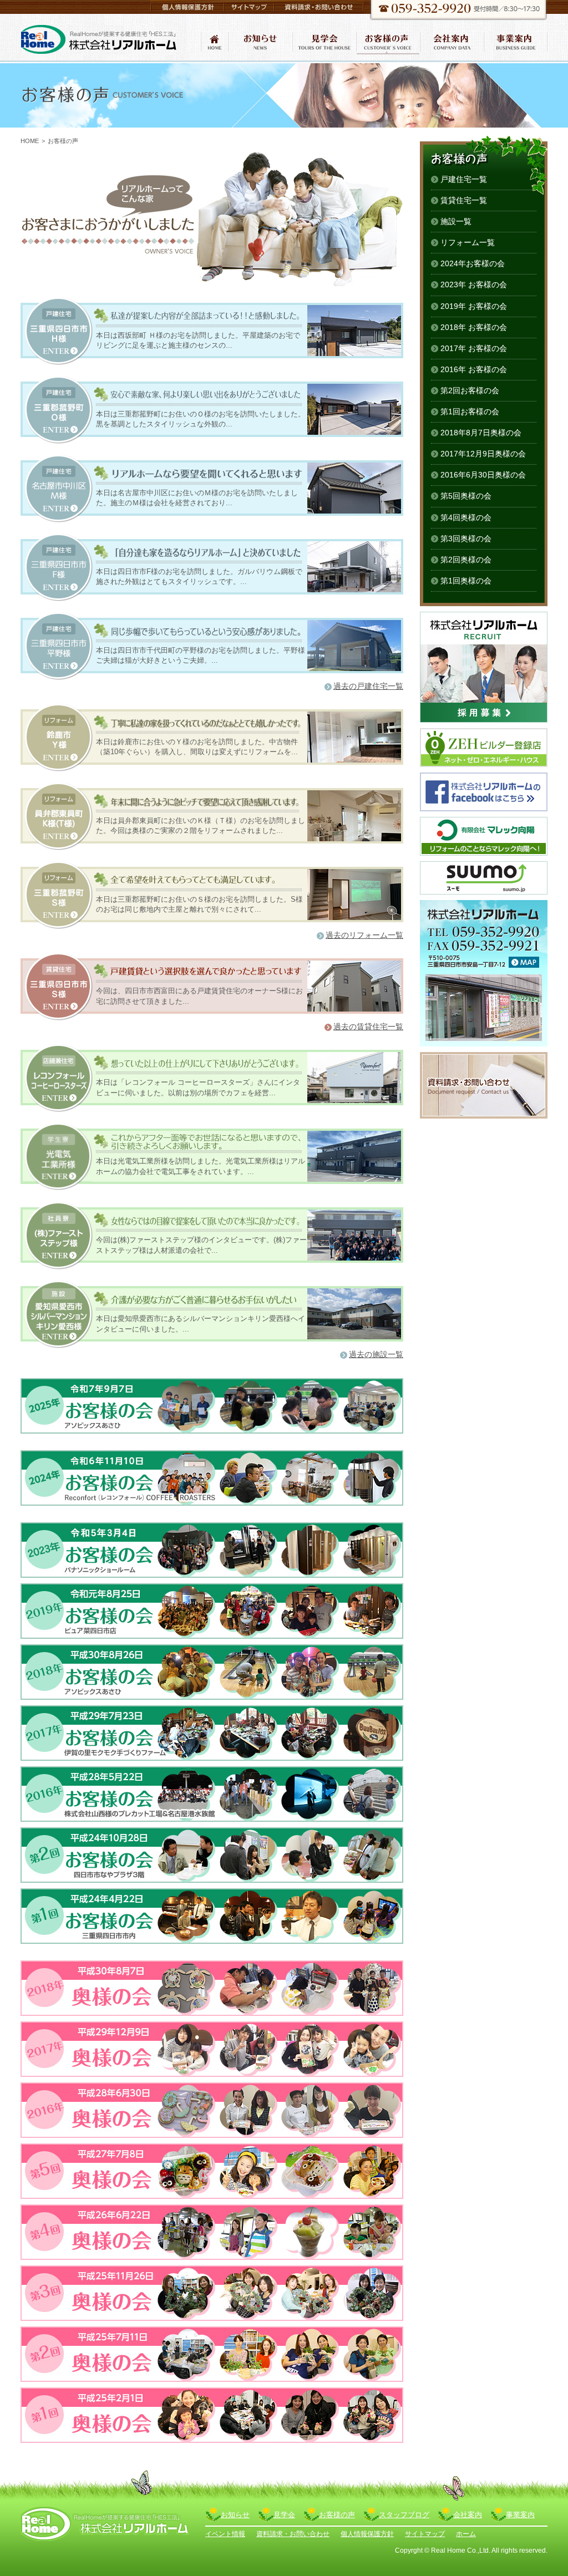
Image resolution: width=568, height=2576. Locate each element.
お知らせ (235, 2515)
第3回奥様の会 (466, 538)
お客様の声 (337, 2515)
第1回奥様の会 (466, 581)
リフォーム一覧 (468, 242)
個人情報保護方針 (367, 2534)
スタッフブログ (404, 2515)
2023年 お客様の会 (474, 284)
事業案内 (520, 2515)
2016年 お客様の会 (474, 369)
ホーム (466, 2534)
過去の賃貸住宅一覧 (368, 1027)
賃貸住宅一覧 (464, 200)
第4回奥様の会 (466, 517)
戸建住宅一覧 (464, 179)
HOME (30, 141)
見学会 (284, 2515)
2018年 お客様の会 (474, 327)
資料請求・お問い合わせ (293, 2534)
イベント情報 (225, 2534)
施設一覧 (456, 221)
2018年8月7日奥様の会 (481, 433)
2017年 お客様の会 (474, 348)
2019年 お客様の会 (474, 306)
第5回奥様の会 (466, 496)
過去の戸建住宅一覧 (368, 686)
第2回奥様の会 (466, 560)
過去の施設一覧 (376, 1354)
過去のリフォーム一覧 (364, 935)
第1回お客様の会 (470, 411)
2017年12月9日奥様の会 (483, 454)
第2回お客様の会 (470, 390)
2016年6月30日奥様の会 (483, 475)
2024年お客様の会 (473, 263)
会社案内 (468, 2515)
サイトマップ (425, 2534)
